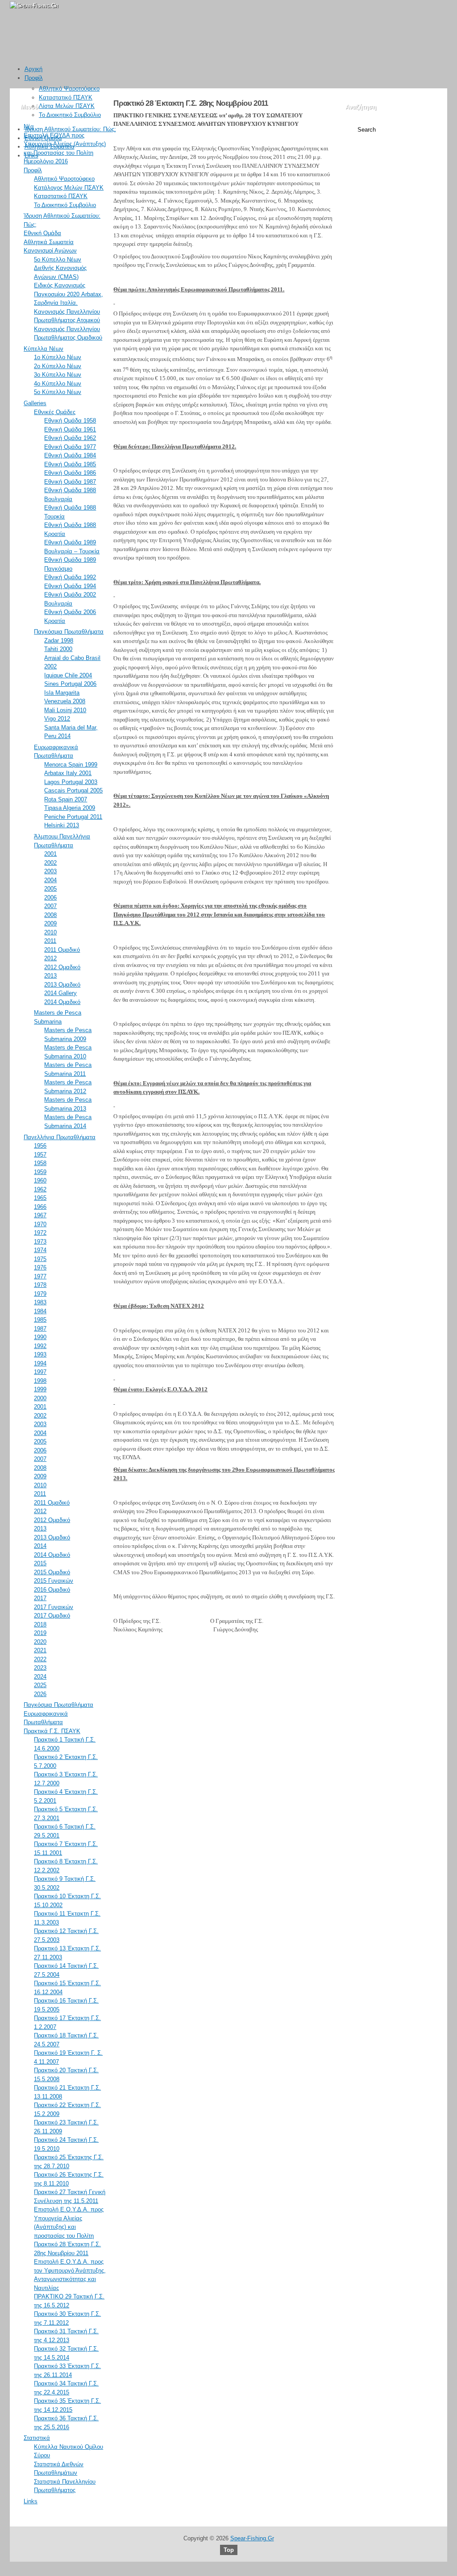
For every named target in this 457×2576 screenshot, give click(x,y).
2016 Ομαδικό (52, 1590)
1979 (40, 1294)
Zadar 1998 (59, 641)
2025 (40, 1685)
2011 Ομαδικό (62, 950)
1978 (40, 1285)
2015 (40, 1563)
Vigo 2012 (57, 719)
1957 (40, 1155)
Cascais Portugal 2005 (73, 790)
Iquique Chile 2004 (68, 675)
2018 (40, 1624)
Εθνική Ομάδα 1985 (70, 464)
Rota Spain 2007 (66, 799)
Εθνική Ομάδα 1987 (70, 482)
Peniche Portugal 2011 (73, 817)
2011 (50, 941)
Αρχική (33, 69)
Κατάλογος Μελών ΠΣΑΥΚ (69, 188)
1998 (40, 1381)
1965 (40, 1198)
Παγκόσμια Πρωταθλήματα (69, 632)
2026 (40, 1694)
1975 (40, 1259)
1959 (40, 1172)
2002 (50, 863)
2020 (40, 1642)
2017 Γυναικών (54, 1607)
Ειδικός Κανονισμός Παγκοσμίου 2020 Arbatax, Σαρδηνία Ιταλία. (69, 294)
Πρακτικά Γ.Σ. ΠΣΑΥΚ (52, 1731)
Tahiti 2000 (58, 649)
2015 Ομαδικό (52, 1572)
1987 (40, 1329)
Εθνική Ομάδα (43, 138)
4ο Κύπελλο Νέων (58, 384)
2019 (40, 1633)
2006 (50, 898)
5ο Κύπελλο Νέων (58, 259)
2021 (40, 1650)
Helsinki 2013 (62, 825)
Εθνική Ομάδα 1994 (70, 586)
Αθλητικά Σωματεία (50, 147)
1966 (40, 1207)
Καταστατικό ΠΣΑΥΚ (66, 97)
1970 (40, 1224)
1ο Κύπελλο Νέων (58, 357)
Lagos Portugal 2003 (71, 782)
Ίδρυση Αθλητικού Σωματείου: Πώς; (70, 129)
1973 (40, 1242)
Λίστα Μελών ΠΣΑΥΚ (67, 106)
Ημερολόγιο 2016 (46, 161)
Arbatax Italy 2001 (68, 773)
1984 (40, 1311)
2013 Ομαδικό (62, 985)
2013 (50, 976)
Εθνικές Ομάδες (55, 412)
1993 (40, 1354)
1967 (40, 1215)
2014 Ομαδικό (62, 1002)
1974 (40, 1250)
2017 (40, 1598)
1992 (40, 1346)
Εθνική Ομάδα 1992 (70, 577)
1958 (40, 1163)
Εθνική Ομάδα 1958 (70, 421)
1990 (40, 1337)
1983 (40, 1302)
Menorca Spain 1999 (71, 765)
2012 (50, 958)
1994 (40, 1363)
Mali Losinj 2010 (65, 710)
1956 (40, 1146)
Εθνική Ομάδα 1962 (70, 438)
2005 (50, 889)
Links (31, 156)
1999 (40, 1389)
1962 (40, 1189)
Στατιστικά (37, 2438)
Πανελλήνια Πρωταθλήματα (60, 1137)
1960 (40, 1180)
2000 (40, 1398)
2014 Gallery (60, 993)
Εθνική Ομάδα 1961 (70, 429)
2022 (40, 1659)
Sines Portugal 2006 (70, 684)
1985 (40, 1320)
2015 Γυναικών (54, 1581)
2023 (40, 1668)
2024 (40, 1677)
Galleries (35, 403)
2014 (40, 1546)
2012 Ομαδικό (62, 967)
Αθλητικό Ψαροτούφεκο (69, 89)
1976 (40, 1267)
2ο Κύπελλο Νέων (58, 366)
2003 (50, 871)
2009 (50, 923)
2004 (50, 880)
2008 (50, 915)
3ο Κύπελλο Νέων (58, 375)
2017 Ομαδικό (52, 1616)
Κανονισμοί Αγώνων (50, 251)
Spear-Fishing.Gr (252, 2538)
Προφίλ (34, 78)
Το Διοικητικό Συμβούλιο (70, 115)
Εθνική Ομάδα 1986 (70, 473)
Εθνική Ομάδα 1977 (70, 447)
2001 (50, 854)
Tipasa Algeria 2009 (70, 808)
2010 (50, 932)
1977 (40, 1276)
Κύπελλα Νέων (44, 349)
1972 (40, 1233)
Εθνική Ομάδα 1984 (70, 455)
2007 (50, 906)
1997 (40, 1372)
